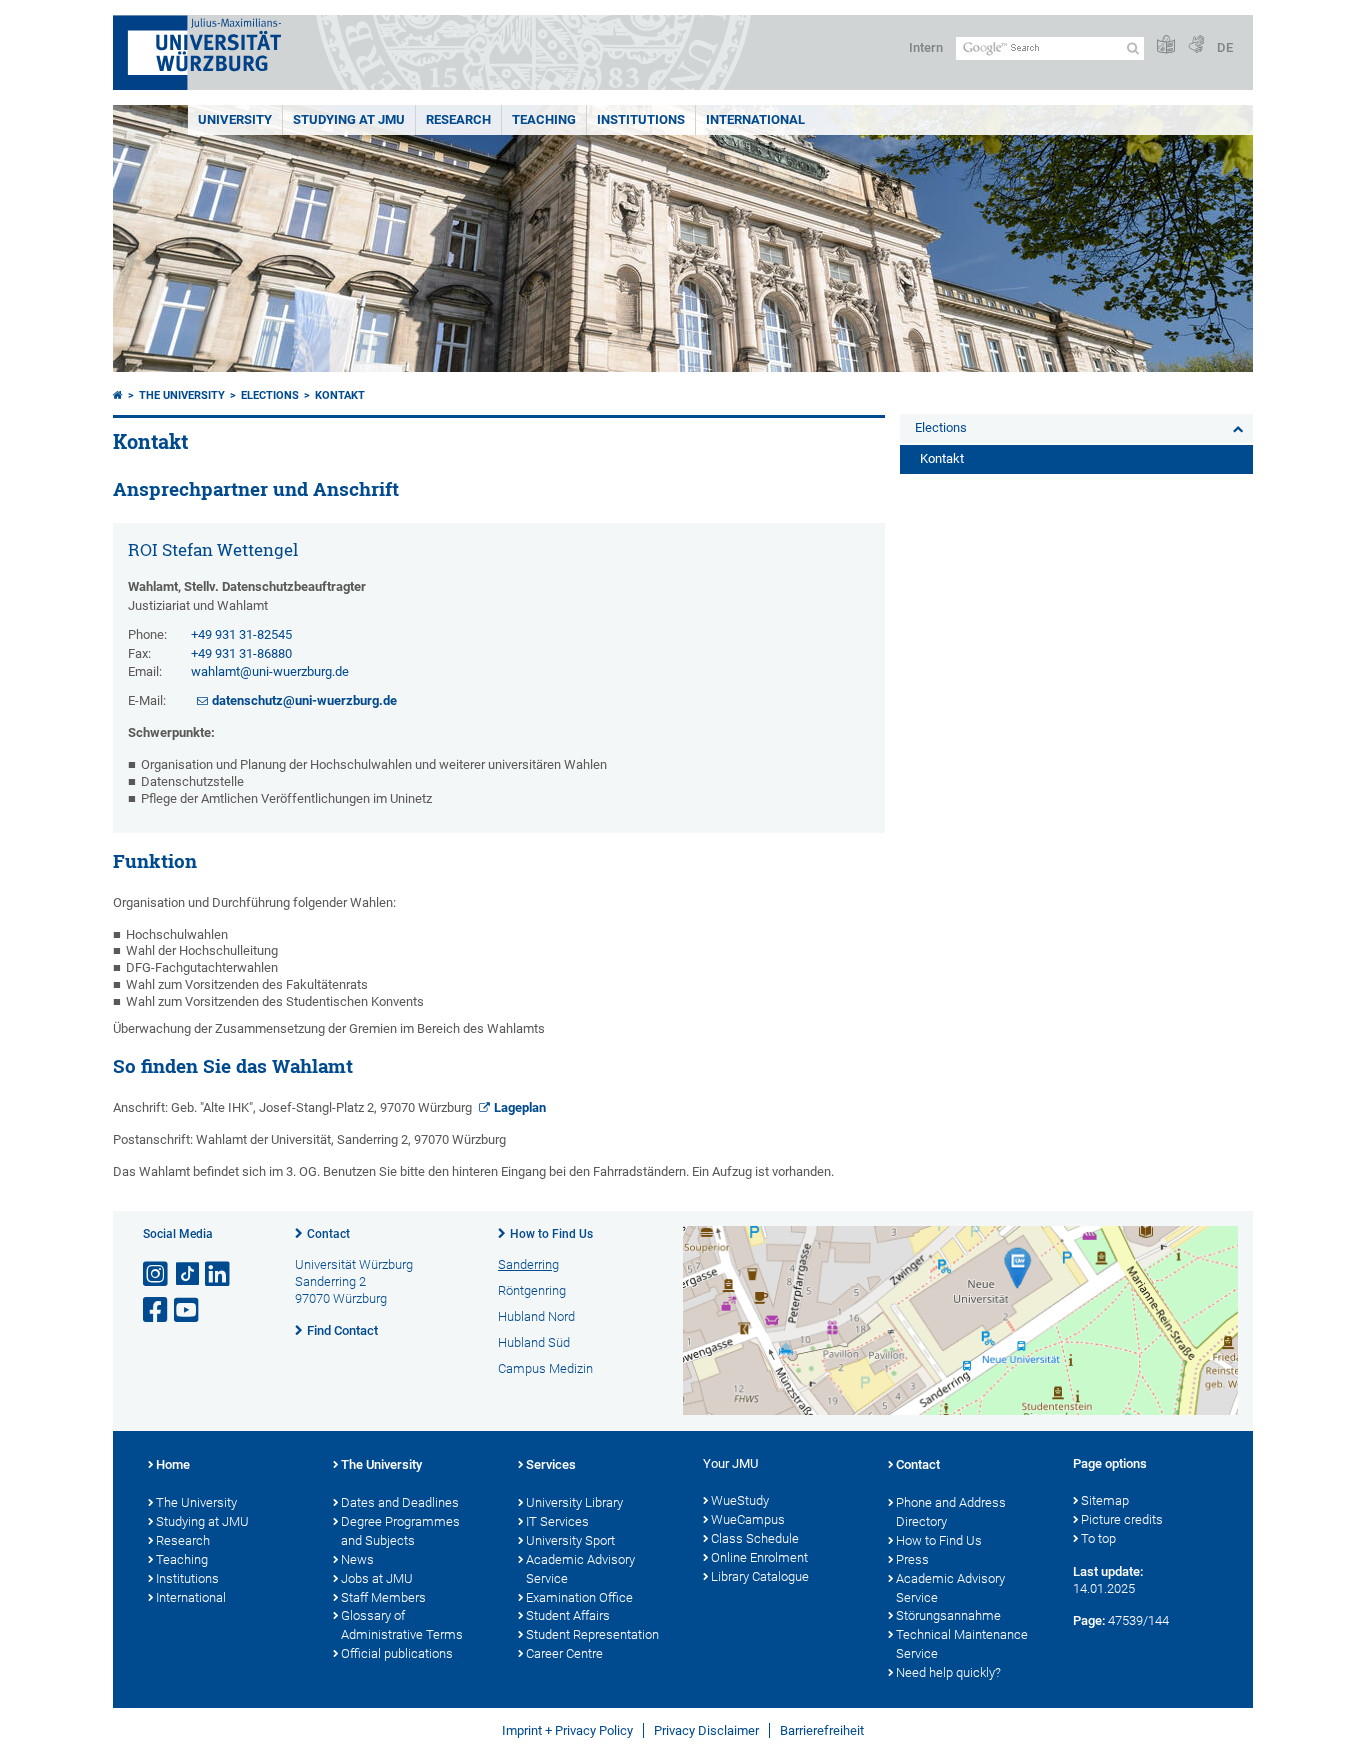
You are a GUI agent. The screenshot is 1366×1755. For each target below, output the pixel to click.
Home (173, 1464)
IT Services (557, 1521)
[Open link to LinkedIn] (219, 1274)
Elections (270, 395)
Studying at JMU (202, 1521)
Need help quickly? (948, 1672)
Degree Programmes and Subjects (400, 1531)
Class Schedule (755, 1538)
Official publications (397, 1653)
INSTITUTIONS (641, 119)
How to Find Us (551, 1234)
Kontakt (340, 395)
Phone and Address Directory (951, 1512)
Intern (926, 47)
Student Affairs (568, 1615)
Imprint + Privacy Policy (567, 1730)
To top (1098, 1538)
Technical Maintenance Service (962, 1644)
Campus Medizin (545, 1368)
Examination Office (579, 1597)
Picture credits (1122, 1519)
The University (182, 395)
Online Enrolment (759, 1557)
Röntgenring (532, 1290)
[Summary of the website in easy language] (1166, 45)
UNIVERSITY (235, 119)
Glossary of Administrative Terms (402, 1625)
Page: (1089, 1620)
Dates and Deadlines (400, 1502)
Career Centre (564, 1653)
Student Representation (592, 1634)
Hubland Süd (534, 1342)
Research (183, 1540)
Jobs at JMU (377, 1578)
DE (1225, 47)
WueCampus (748, 1519)
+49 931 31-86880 (241, 653)
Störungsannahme (948, 1615)
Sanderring (528, 1264)
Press (912, 1559)
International (755, 119)
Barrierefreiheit (822, 1730)
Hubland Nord (536, 1316)
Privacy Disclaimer (706, 1730)
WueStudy (740, 1500)
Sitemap (1105, 1500)
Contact (328, 1234)
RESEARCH (458, 119)
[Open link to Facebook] (157, 1310)
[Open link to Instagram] (157, 1274)
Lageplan (520, 1107)
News (357, 1559)
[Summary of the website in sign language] (1196, 45)
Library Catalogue (760, 1576)
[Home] (118, 395)
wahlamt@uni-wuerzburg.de (270, 671)
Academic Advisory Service (580, 1569)
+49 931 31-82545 (241, 634)
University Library (574, 1502)
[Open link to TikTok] (188, 1274)
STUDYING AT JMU (349, 119)
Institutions (187, 1578)
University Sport (570, 1540)
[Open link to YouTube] (188, 1310)
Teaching (544, 119)
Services (551, 1464)
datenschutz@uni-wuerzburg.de (304, 700)
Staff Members (383, 1597)
